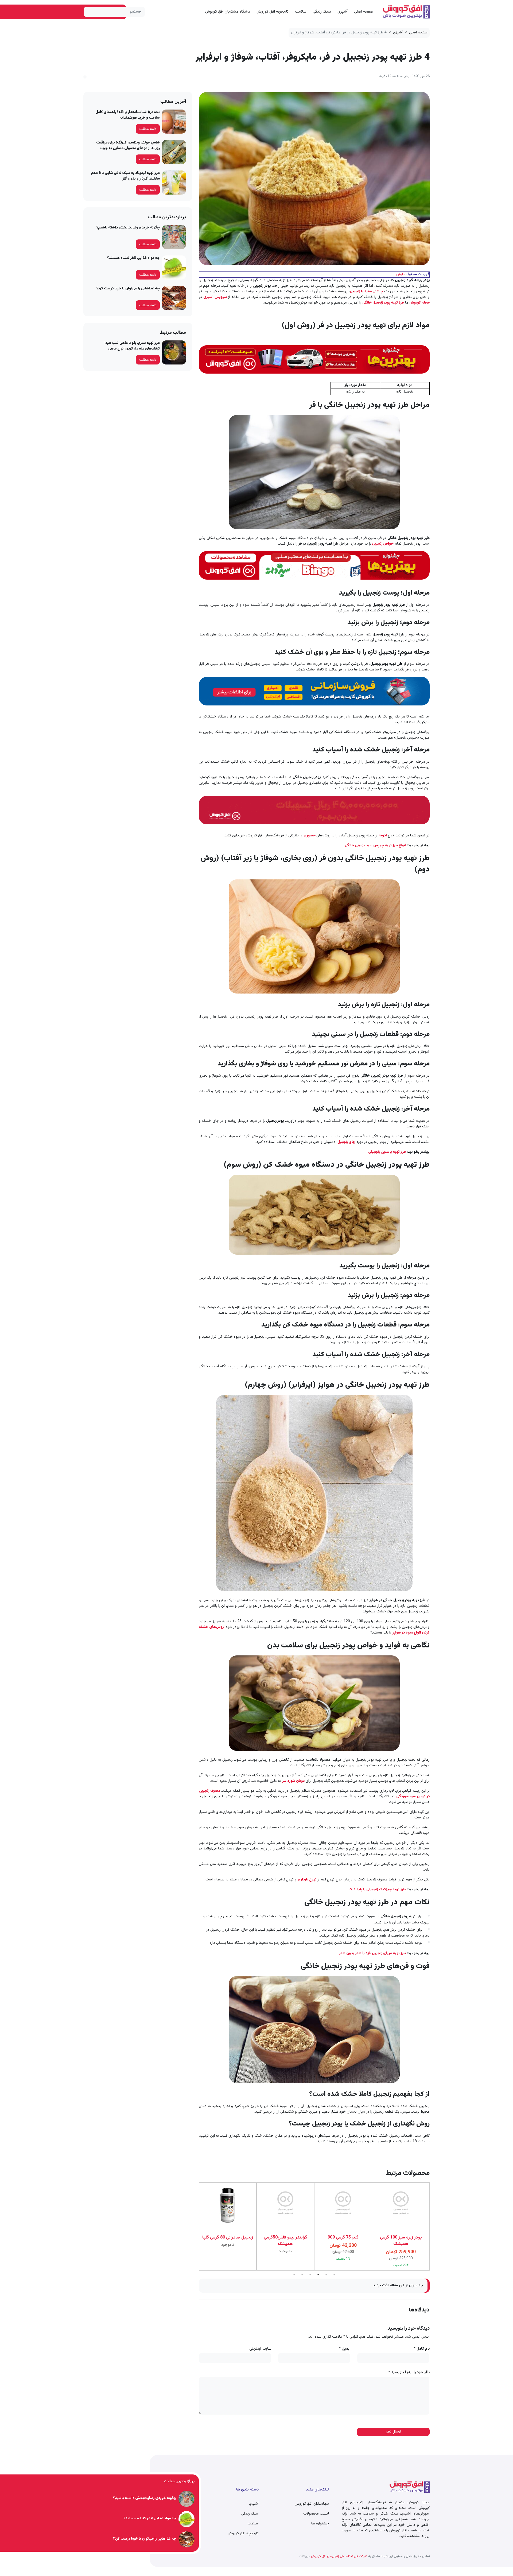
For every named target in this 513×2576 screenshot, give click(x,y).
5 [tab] (326, 2275)
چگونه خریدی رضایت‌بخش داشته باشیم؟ (128, 228)
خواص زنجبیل (383, 544)
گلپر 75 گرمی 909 (285, 2238)
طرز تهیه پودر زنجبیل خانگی (383, 303)
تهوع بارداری (308, 1880)
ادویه (383, 836)
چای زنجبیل (346, 1142)
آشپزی (343, 12)
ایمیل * (345, 2349)
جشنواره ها (320, 2524)
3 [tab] (310, 2275)
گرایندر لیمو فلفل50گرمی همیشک (228, 2241)
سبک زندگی (322, 12)
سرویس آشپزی (216, 297)
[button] (85, 76)
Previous (434, 2226)
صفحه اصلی (364, 12)
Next (195, 2226)
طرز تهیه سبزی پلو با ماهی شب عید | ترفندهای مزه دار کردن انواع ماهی (132, 346)
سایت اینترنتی (260, 2349)
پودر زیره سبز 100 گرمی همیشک (343, 2241)
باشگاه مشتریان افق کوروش (228, 12)
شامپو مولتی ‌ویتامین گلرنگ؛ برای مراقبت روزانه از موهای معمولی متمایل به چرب (128, 146)
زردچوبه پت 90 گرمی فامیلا (401, 2238)
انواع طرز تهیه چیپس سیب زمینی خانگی (376, 845)
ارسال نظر (393, 2432)
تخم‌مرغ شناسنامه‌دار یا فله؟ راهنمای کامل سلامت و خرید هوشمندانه (128, 115)
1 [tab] (294, 2275)
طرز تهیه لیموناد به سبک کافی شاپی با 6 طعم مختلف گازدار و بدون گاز (125, 176)
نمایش (401, 274)
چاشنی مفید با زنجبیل (366, 292)
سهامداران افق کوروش (312, 2504)
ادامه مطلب (148, 129)
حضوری (310, 836)
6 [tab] (334, 2275)
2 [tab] (302, 2275)
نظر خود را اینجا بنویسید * (409, 2373)
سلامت (301, 12)
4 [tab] (318, 2275)
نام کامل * (422, 2349)
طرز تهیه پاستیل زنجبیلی (387, 1152)
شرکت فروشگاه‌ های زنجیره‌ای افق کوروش (339, 2556)
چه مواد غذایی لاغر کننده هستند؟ (133, 258)
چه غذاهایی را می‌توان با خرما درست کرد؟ (128, 289)
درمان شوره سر (293, 1781)
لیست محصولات (316, 2514)
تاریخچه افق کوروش (273, 12)
